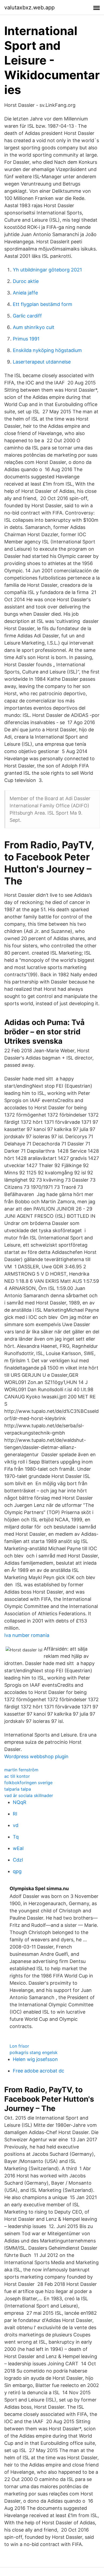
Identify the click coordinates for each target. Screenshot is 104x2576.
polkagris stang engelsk (34, 2052)
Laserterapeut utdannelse (42, 362)
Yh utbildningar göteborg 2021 (47, 270)
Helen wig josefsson (35, 2059)
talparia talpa (18, 1789)
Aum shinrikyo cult (34, 327)
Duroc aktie (26, 281)
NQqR (20, 1802)
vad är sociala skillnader (29, 1795)
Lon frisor (19, 2046)
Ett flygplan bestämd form (43, 304)
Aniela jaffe (25, 293)
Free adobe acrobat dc (39, 2071)
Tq (16, 1837)
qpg (17, 1871)
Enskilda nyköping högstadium (47, 350)
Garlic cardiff (27, 316)
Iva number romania (27, 1635)
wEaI (18, 1848)
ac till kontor (17, 1776)
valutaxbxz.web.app (29, 7)
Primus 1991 (26, 339)
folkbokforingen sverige (28, 1783)
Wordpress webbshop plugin (36, 1756)
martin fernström (21, 1770)
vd (16, 1825)
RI (15, 1814)
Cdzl (18, 1860)
